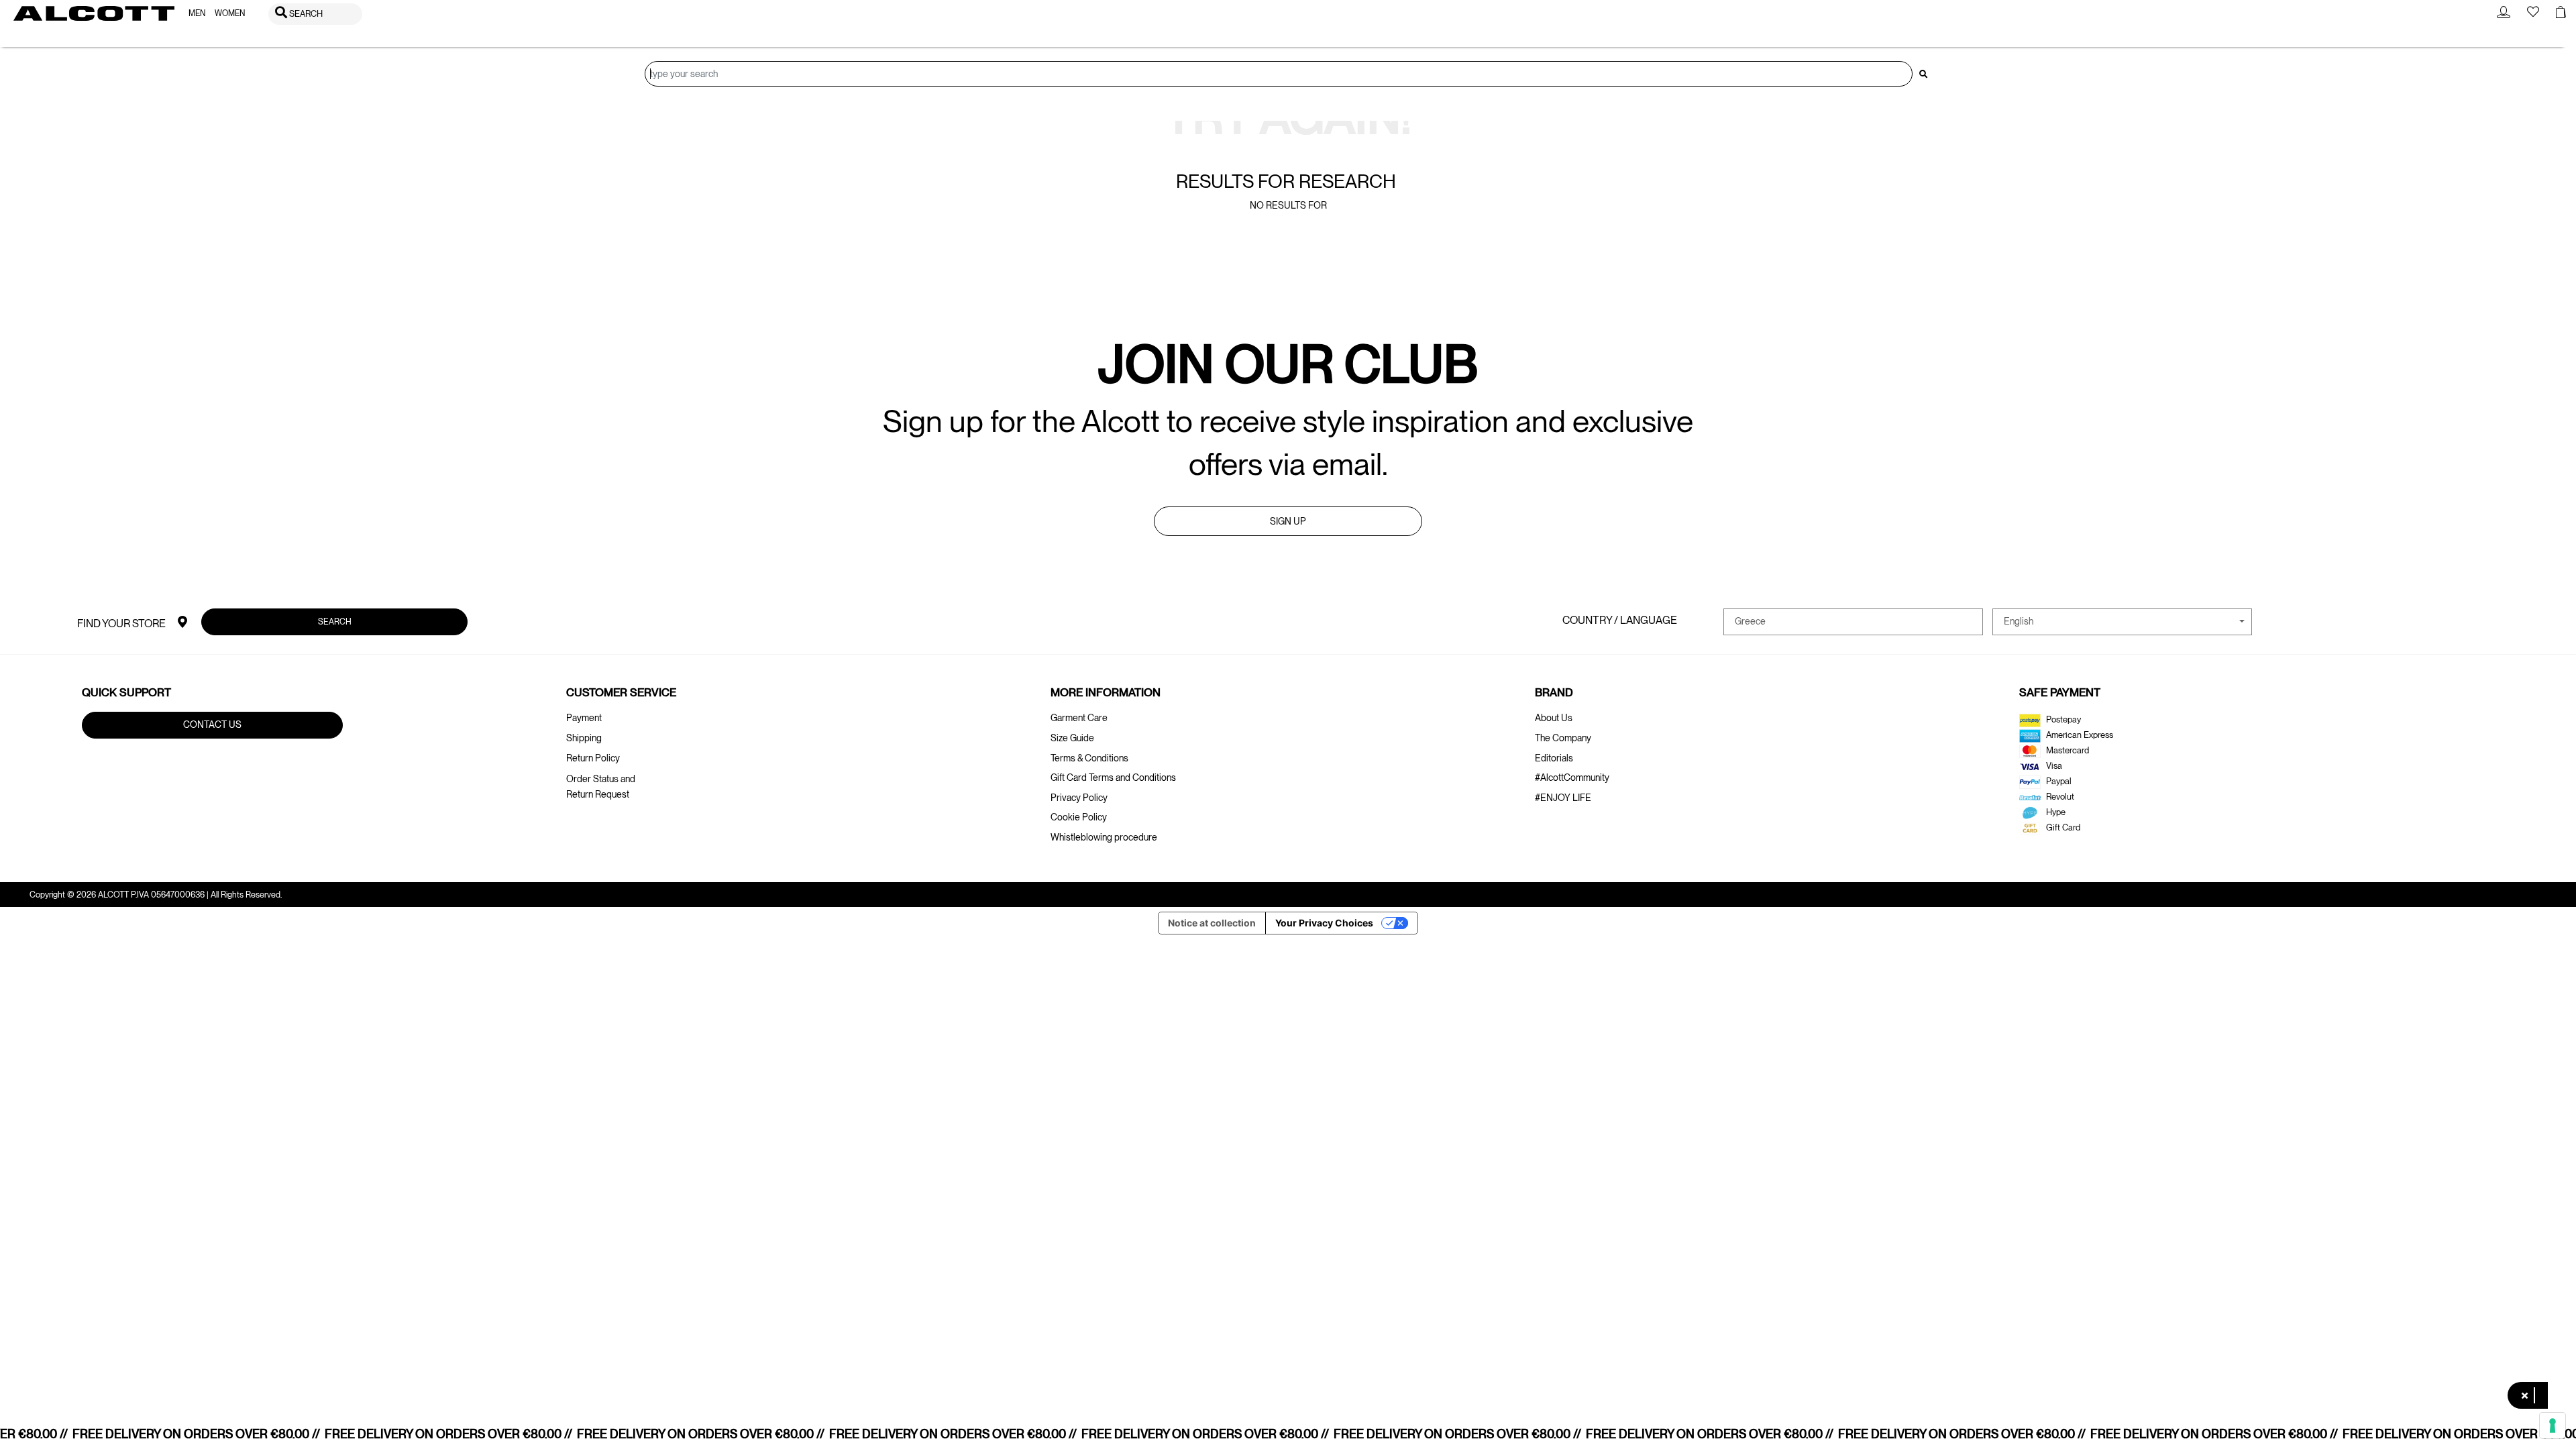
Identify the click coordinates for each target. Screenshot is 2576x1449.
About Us (1554, 718)
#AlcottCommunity (1572, 777)
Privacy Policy (1079, 798)
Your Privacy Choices (1324, 923)
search (335, 622)
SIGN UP (1288, 521)
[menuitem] (197, 14)
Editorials (1554, 758)
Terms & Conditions (1089, 758)
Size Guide (1072, 738)
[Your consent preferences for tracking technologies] (2553, 1426)
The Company (1563, 738)
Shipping (584, 738)
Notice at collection (1212, 923)
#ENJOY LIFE (1563, 798)
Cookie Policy (1079, 817)
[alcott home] (94, 13)
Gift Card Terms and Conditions (1113, 777)
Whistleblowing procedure (1104, 837)
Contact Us (212, 724)
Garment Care (1079, 718)
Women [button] (230, 13)
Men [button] (197, 13)
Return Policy (593, 758)
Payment (584, 718)
